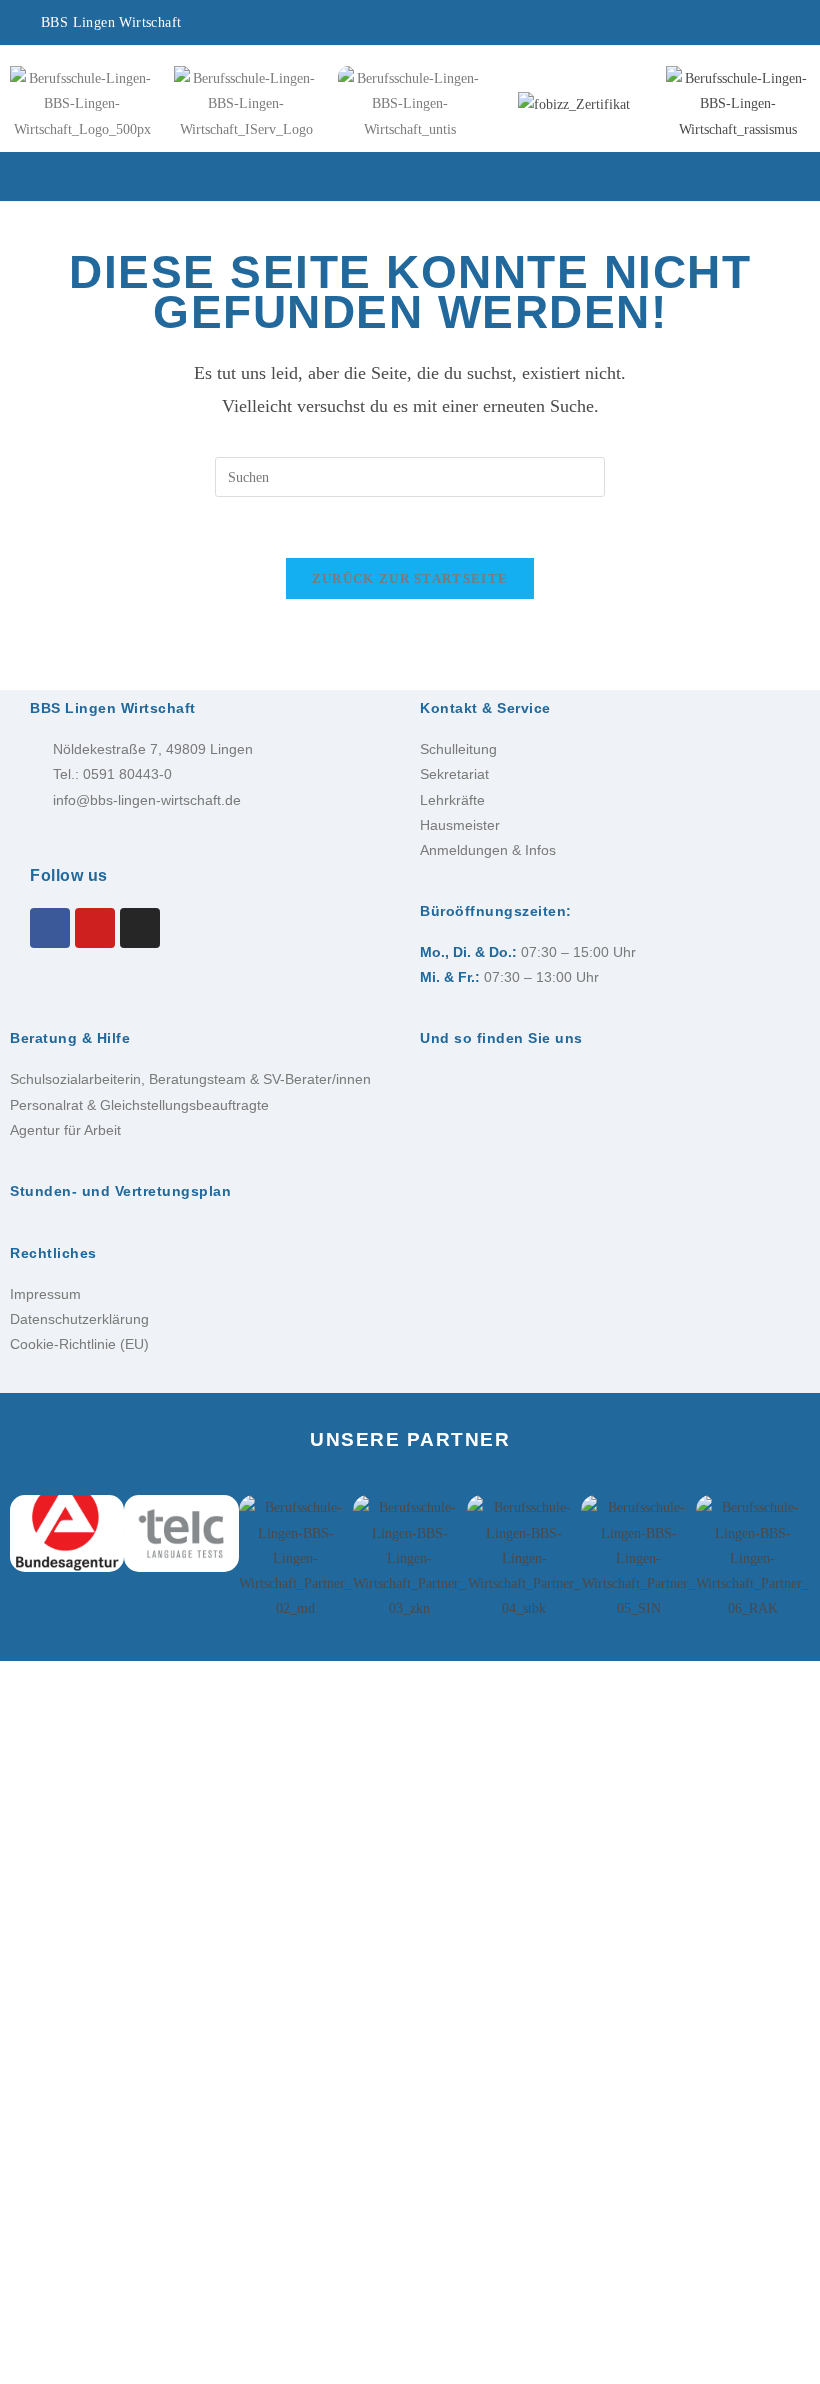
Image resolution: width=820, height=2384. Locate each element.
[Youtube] (95, 928)
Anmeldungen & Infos (488, 850)
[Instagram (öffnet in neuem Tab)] (651, 25)
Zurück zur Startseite (410, 578)
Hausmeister (460, 825)
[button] (410, 177)
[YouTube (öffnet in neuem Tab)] (710, 25)
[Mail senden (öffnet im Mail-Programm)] (759, 25)
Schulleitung (458, 749)
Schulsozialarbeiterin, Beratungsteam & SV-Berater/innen (190, 1079)
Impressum (45, 1294)
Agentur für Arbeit (65, 1130)
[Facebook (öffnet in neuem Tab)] (592, 25)
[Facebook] (50, 928)
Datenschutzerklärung (79, 1319)
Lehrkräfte (452, 800)
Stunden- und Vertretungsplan (120, 1191)
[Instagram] (140, 928)
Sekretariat (454, 774)
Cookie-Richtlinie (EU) (79, 1344)
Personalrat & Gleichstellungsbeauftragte (139, 1105)
